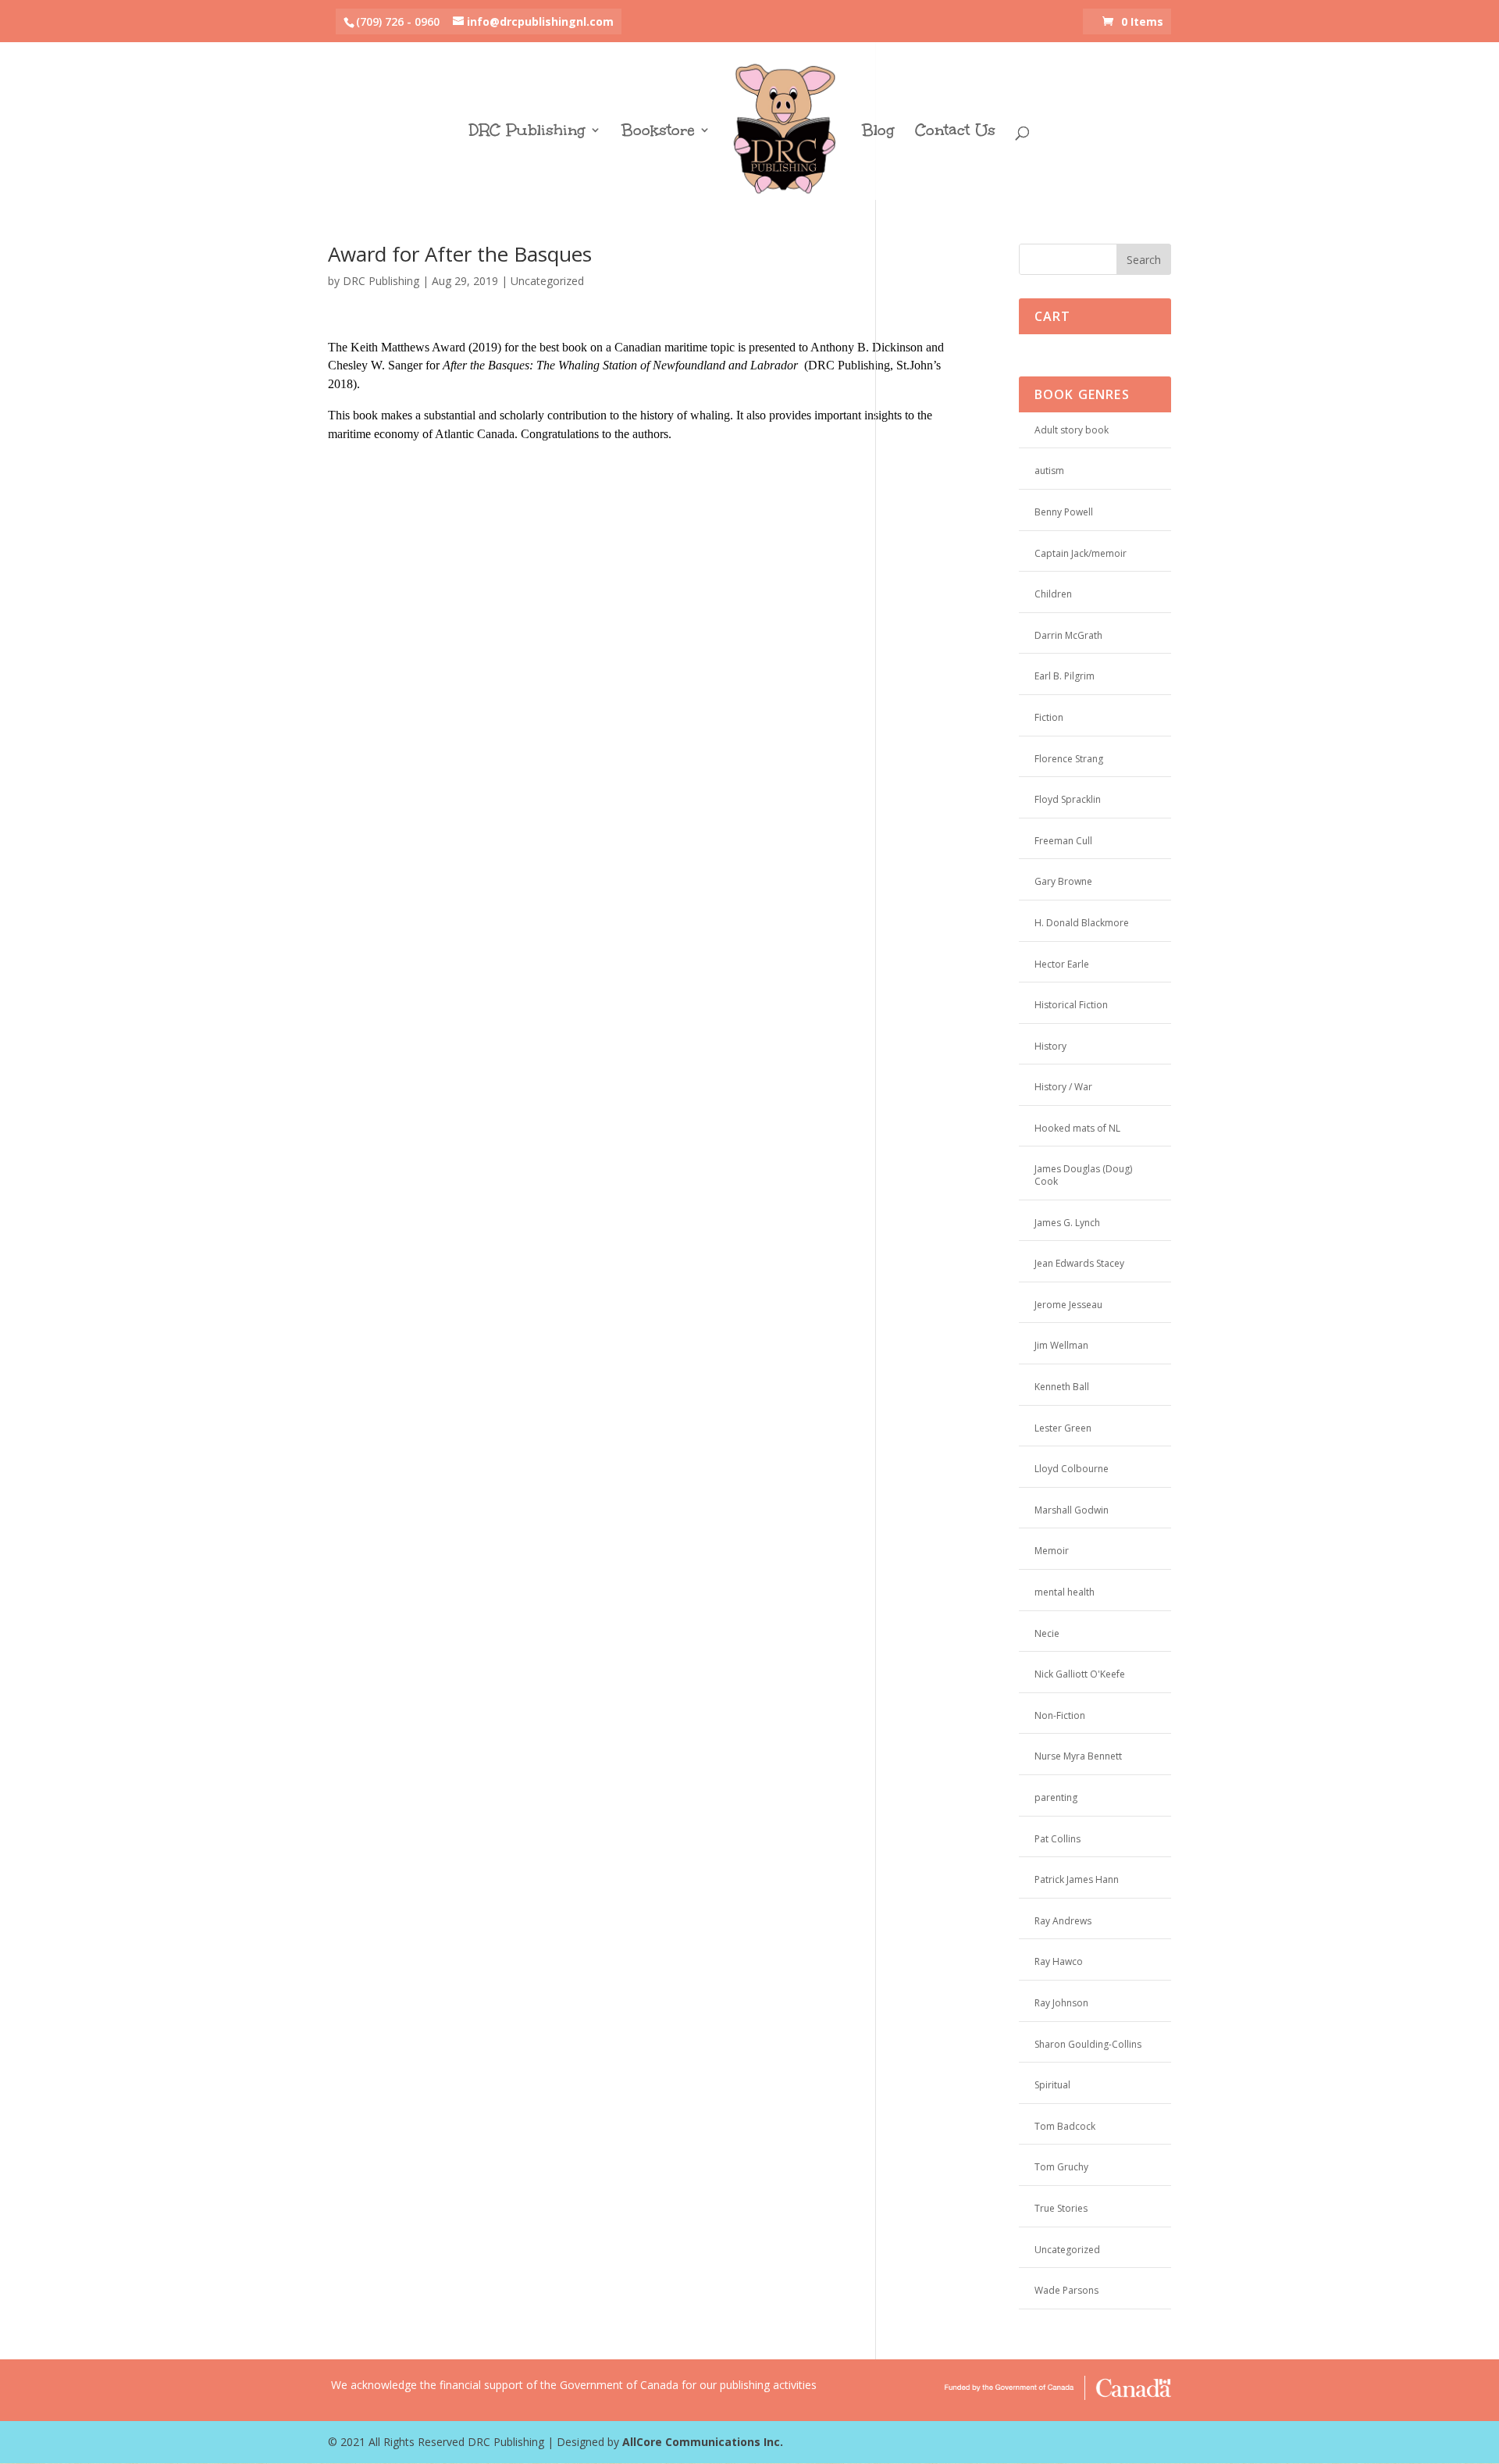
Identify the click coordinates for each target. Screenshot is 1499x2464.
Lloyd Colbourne (1072, 1469)
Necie (1047, 1633)
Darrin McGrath (1068, 635)
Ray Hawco (1059, 1961)
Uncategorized (547, 281)
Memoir (1052, 1551)
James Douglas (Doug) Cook (1083, 1175)
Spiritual (1052, 2085)
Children (1053, 594)
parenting (1056, 1797)
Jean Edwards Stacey (1079, 1263)
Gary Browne (1063, 881)
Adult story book (1072, 430)
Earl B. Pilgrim (1065, 676)
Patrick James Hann (1077, 1879)
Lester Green (1063, 1428)
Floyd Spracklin (1068, 799)
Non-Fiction (1060, 1715)
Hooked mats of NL (1077, 1128)
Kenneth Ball (1062, 1387)
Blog (878, 132)
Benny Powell (1064, 512)
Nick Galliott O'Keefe (1080, 1674)
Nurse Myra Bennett (1078, 1756)
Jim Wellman (1061, 1345)
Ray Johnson (1061, 2003)
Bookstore (658, 132)
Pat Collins (1057, 1839)
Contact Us (955, 132)
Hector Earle (1062, 964)
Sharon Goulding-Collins (1088, 2044)
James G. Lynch (1067, 1223)
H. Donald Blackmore (1082, 923)
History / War (1063, 1087)
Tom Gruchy (1061, 2167)
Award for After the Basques (460, 254)
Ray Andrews (1063, 1921)
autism (1049, 471)
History (1050, 1046)
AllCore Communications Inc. (703, 2442)
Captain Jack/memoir (1081, 553)
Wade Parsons (1066, 2290)
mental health (1065, 1592)
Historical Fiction (1071, 1005)
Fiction (1049, 717)
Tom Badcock (1065, 2126)
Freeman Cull (1063, 841)
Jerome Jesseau (1068, 1305)
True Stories (1061, 2208)
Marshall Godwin (1072, 1510)
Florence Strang (1069, 759)
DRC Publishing (527, 132)
